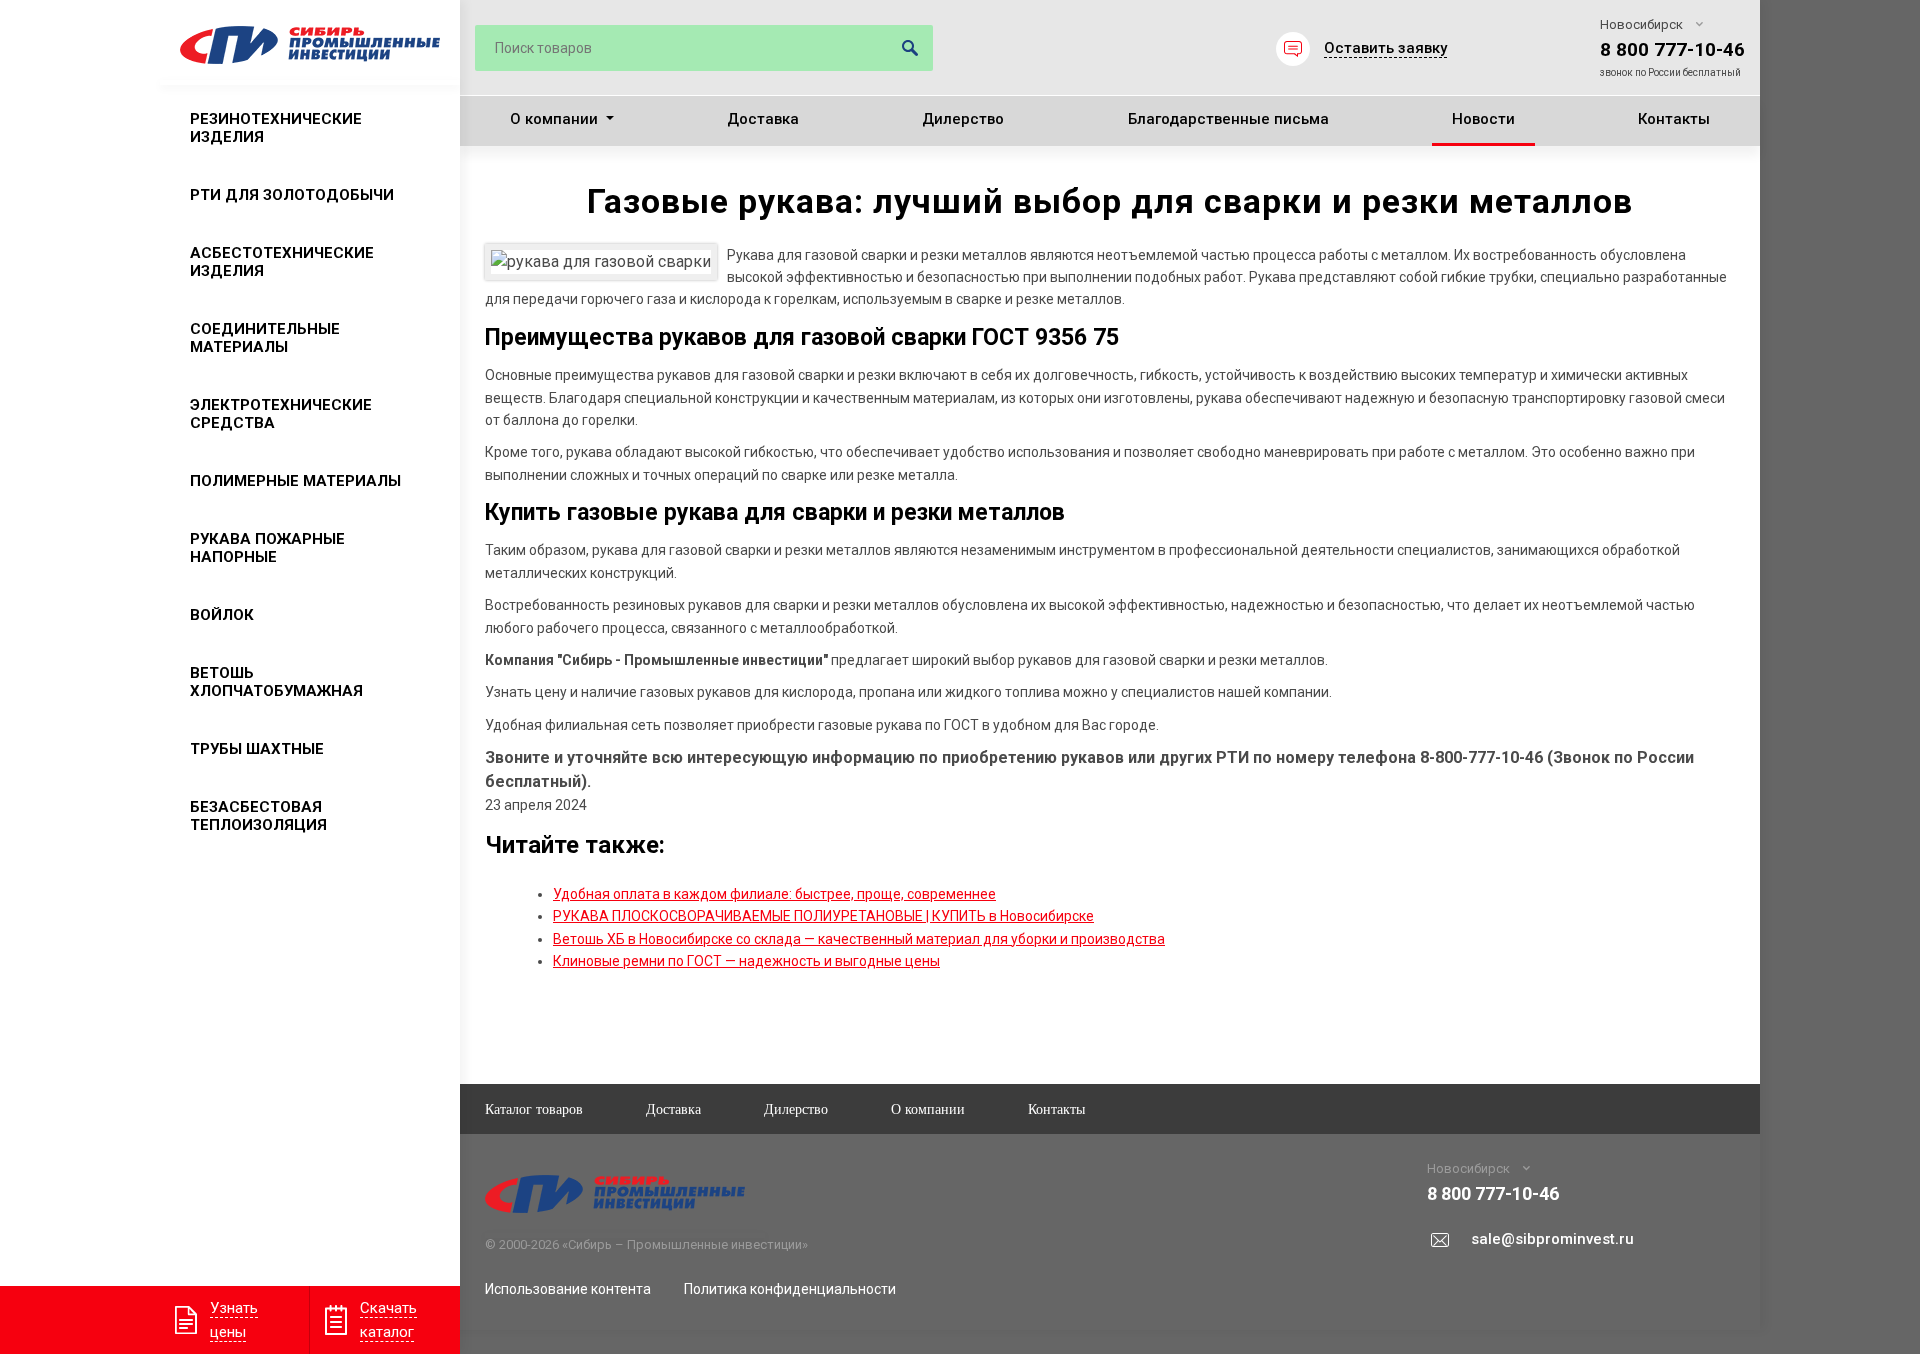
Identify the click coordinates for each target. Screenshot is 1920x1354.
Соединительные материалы (265, 338)
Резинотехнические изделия (276, 128)
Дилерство (963, 119)
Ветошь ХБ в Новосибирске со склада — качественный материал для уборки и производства (859, 939)
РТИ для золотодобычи (292, 195)
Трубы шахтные (257, 749)
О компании (554, 119)
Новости (1483, 119)
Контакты (1674, 119)
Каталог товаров (534, 1108)
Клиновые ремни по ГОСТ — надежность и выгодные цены (746, 961)
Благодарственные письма (1228, 119)
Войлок (222, 615)
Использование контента (568, 1289)
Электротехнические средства (281, 414)
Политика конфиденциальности (790, 1289)
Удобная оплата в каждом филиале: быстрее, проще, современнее (774, 894)
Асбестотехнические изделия (282, 262)
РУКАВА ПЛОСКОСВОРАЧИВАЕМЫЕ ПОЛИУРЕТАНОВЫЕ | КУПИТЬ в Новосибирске (823, 916)
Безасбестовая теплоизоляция (258, 816)
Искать (910, 48)
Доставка (763, 119)
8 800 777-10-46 (1672, 49)
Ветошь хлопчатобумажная (276, 682)
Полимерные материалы (295, 481)
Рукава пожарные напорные (267, 548)
